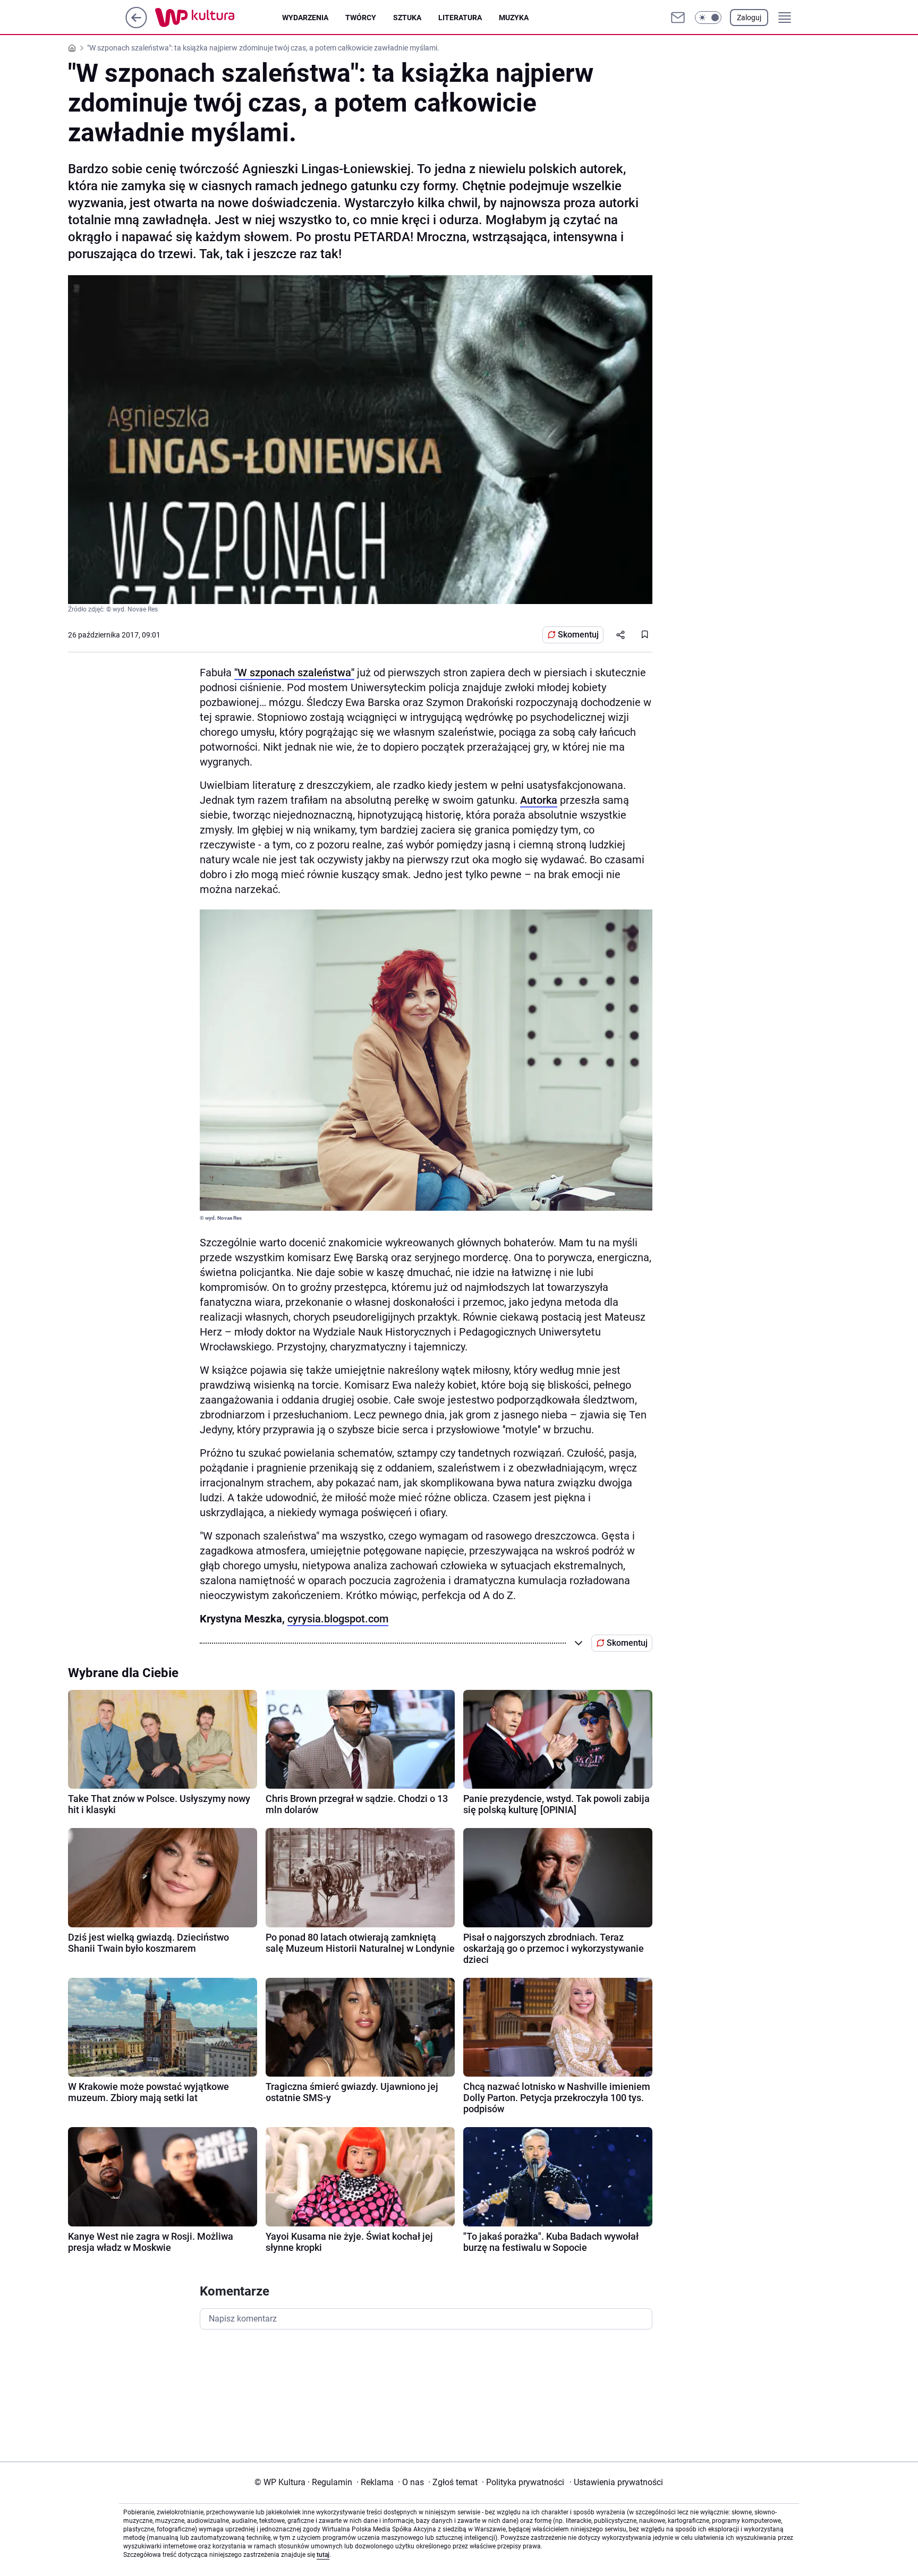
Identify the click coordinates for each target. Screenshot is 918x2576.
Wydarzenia (305, 18)
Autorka (539, 800)
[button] (708, 18)
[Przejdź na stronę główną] (136, 25)
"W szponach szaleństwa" (294, 673)
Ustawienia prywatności (616, 2482)
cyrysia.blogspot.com (338, 1619)
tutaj (323, 2555)
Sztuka (407, 18)
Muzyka (514, 18)
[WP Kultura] (219, 18)
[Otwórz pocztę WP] (678, 18)
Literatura (460, 18)
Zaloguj (749, 18)
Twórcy (361, 18)
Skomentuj (578, 635)
